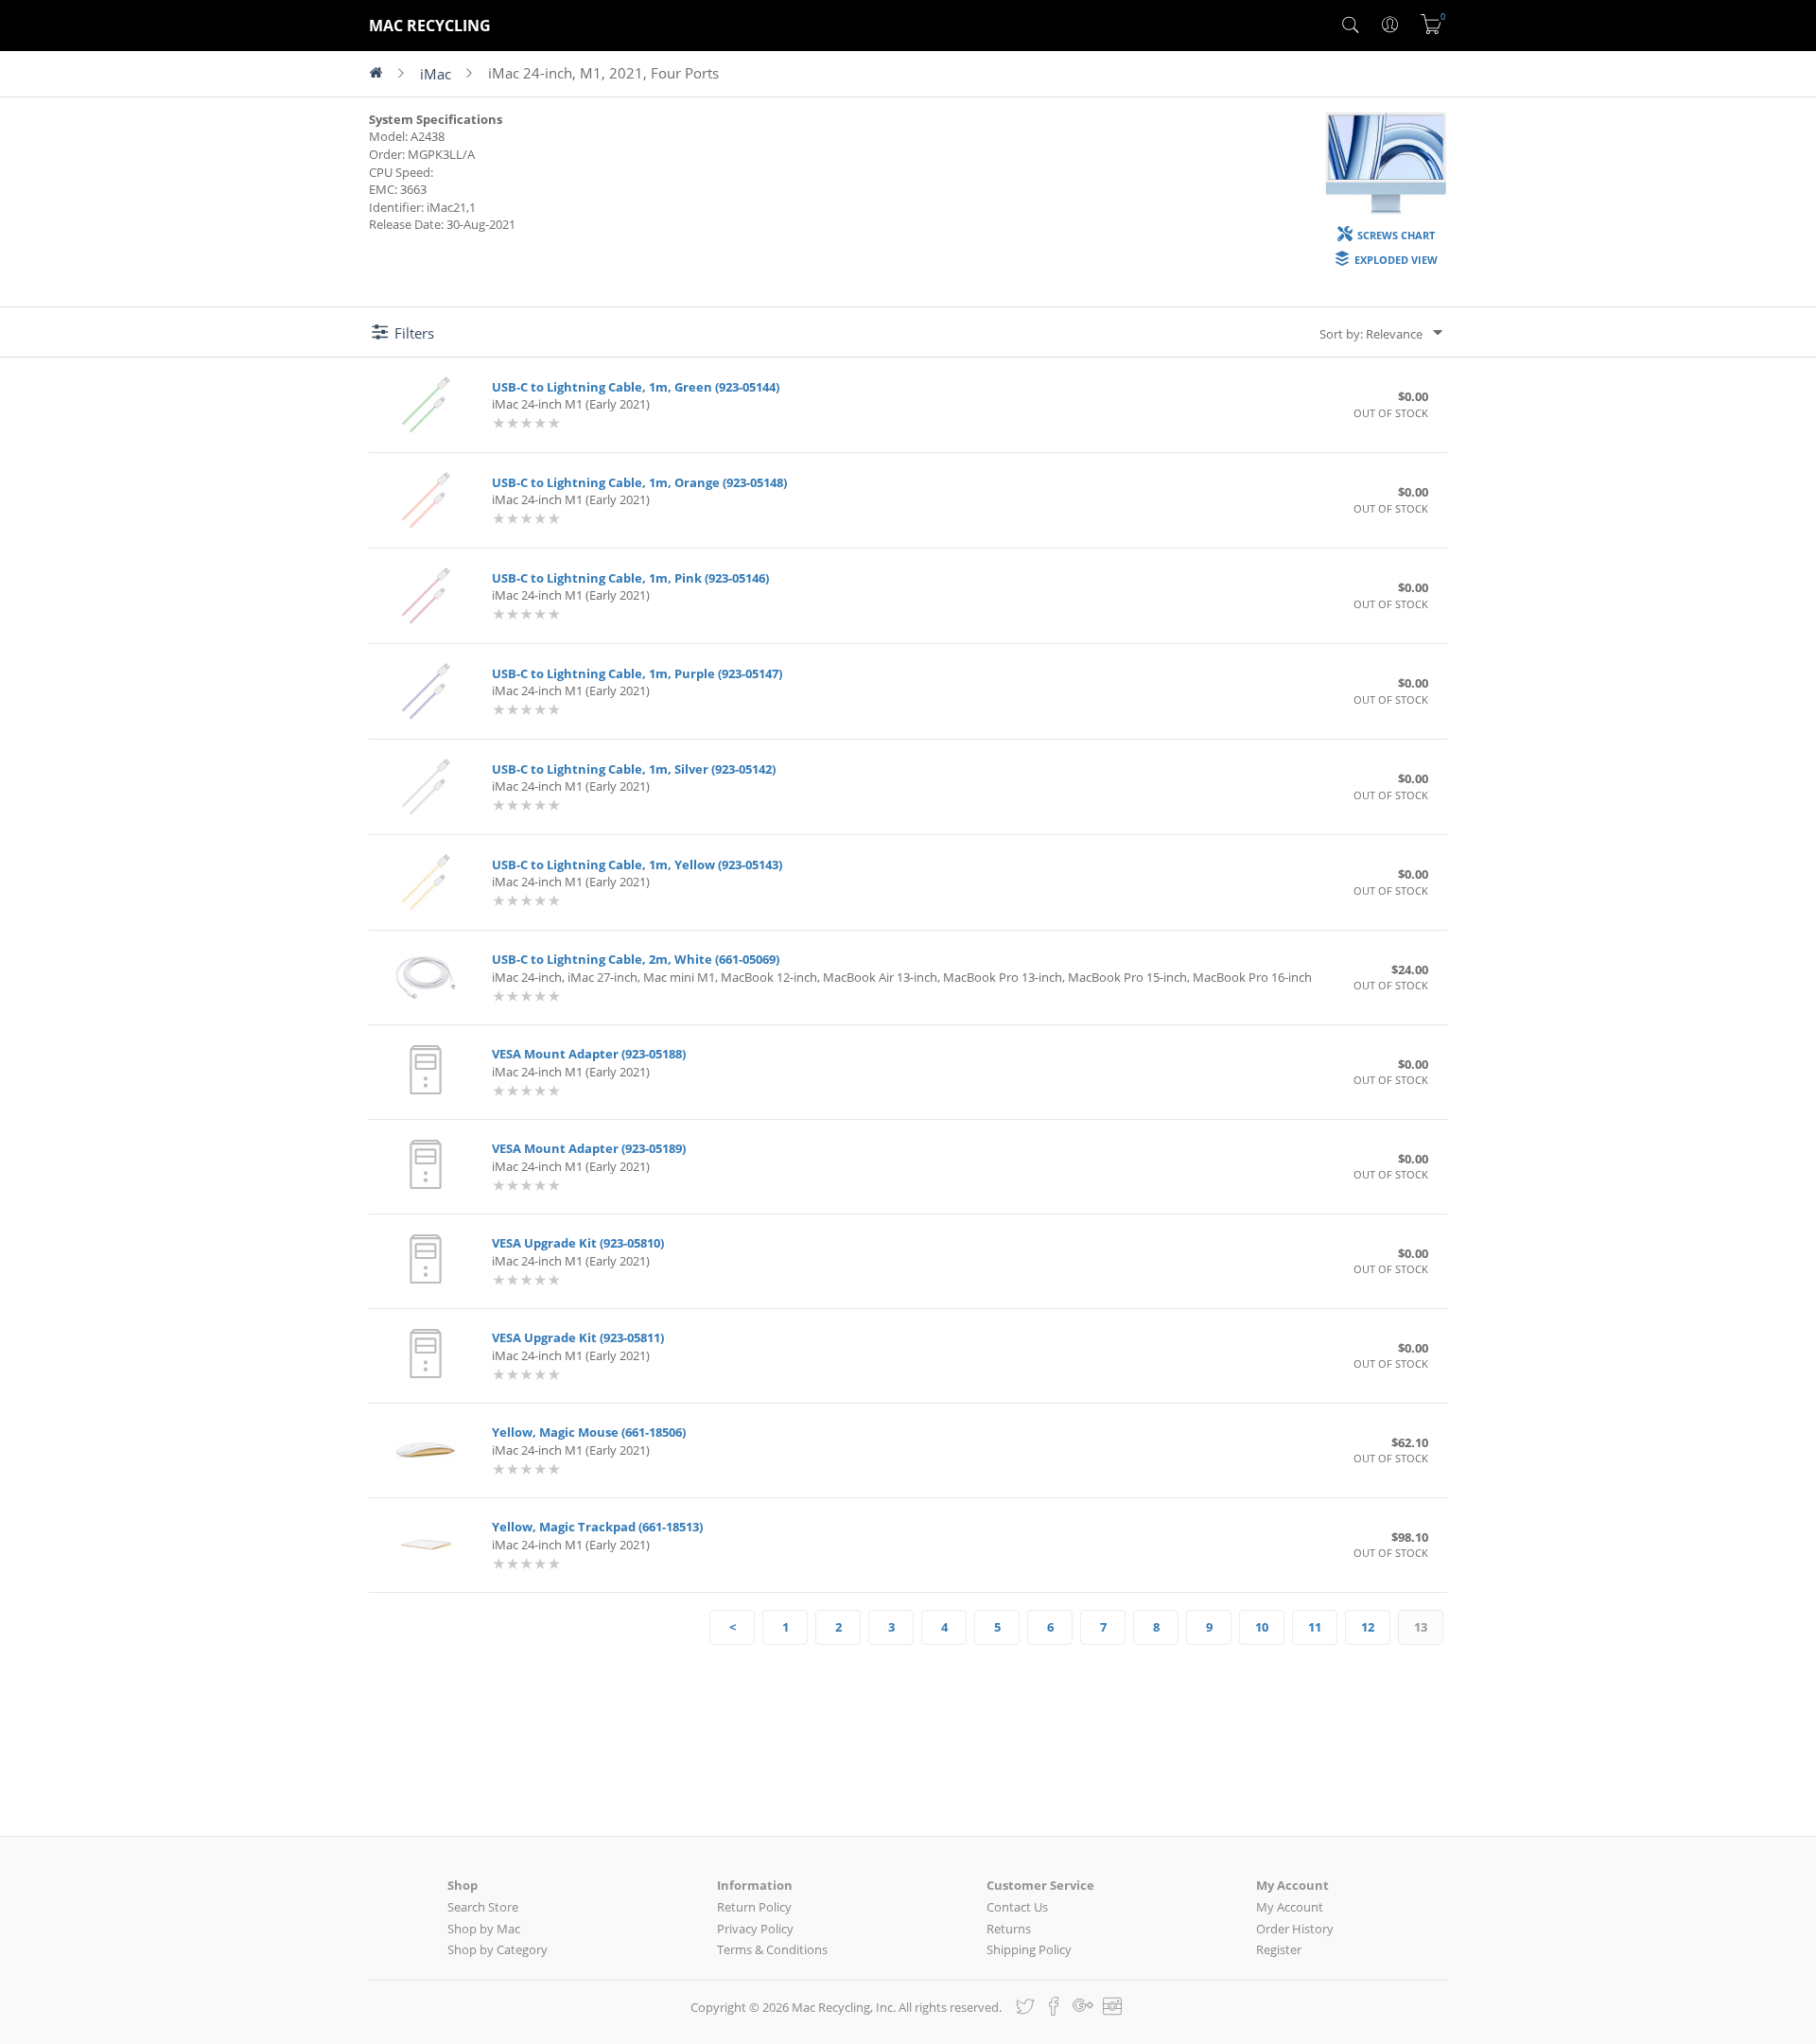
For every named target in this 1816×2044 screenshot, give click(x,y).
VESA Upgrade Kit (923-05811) (578, 1337)
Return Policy (754, 1907)
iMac (436, 74)
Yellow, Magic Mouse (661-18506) (589, 1432)
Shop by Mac (484, 1929)
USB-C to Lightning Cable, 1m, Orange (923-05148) (639, 482)
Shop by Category (498, 1949)
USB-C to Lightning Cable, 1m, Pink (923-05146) (630, 578)
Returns (1009, 1929)
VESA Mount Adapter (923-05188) (589, 1054)
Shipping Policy (1029, 1949)
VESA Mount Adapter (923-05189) (589, 1148)
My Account (1290, 1907)
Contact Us (1017, 1907)
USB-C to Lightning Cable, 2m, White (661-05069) (636, 959)
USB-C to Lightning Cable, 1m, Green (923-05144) (636, 387)
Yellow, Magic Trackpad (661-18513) (597, 1527)
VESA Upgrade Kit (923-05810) (578, 1243)
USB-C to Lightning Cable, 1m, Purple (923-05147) (637, 673)
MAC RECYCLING (430, 26)
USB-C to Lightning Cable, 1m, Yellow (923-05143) (637, 865)
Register (1279, 1949)
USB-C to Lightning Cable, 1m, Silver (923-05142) (634, 769)
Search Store (483, 1907)
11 (1315, 1627)
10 (1262, 1627)
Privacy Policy (755, 1929)
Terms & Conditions (772, 1949)
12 (1368, 1627)
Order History (1295, 1929)
